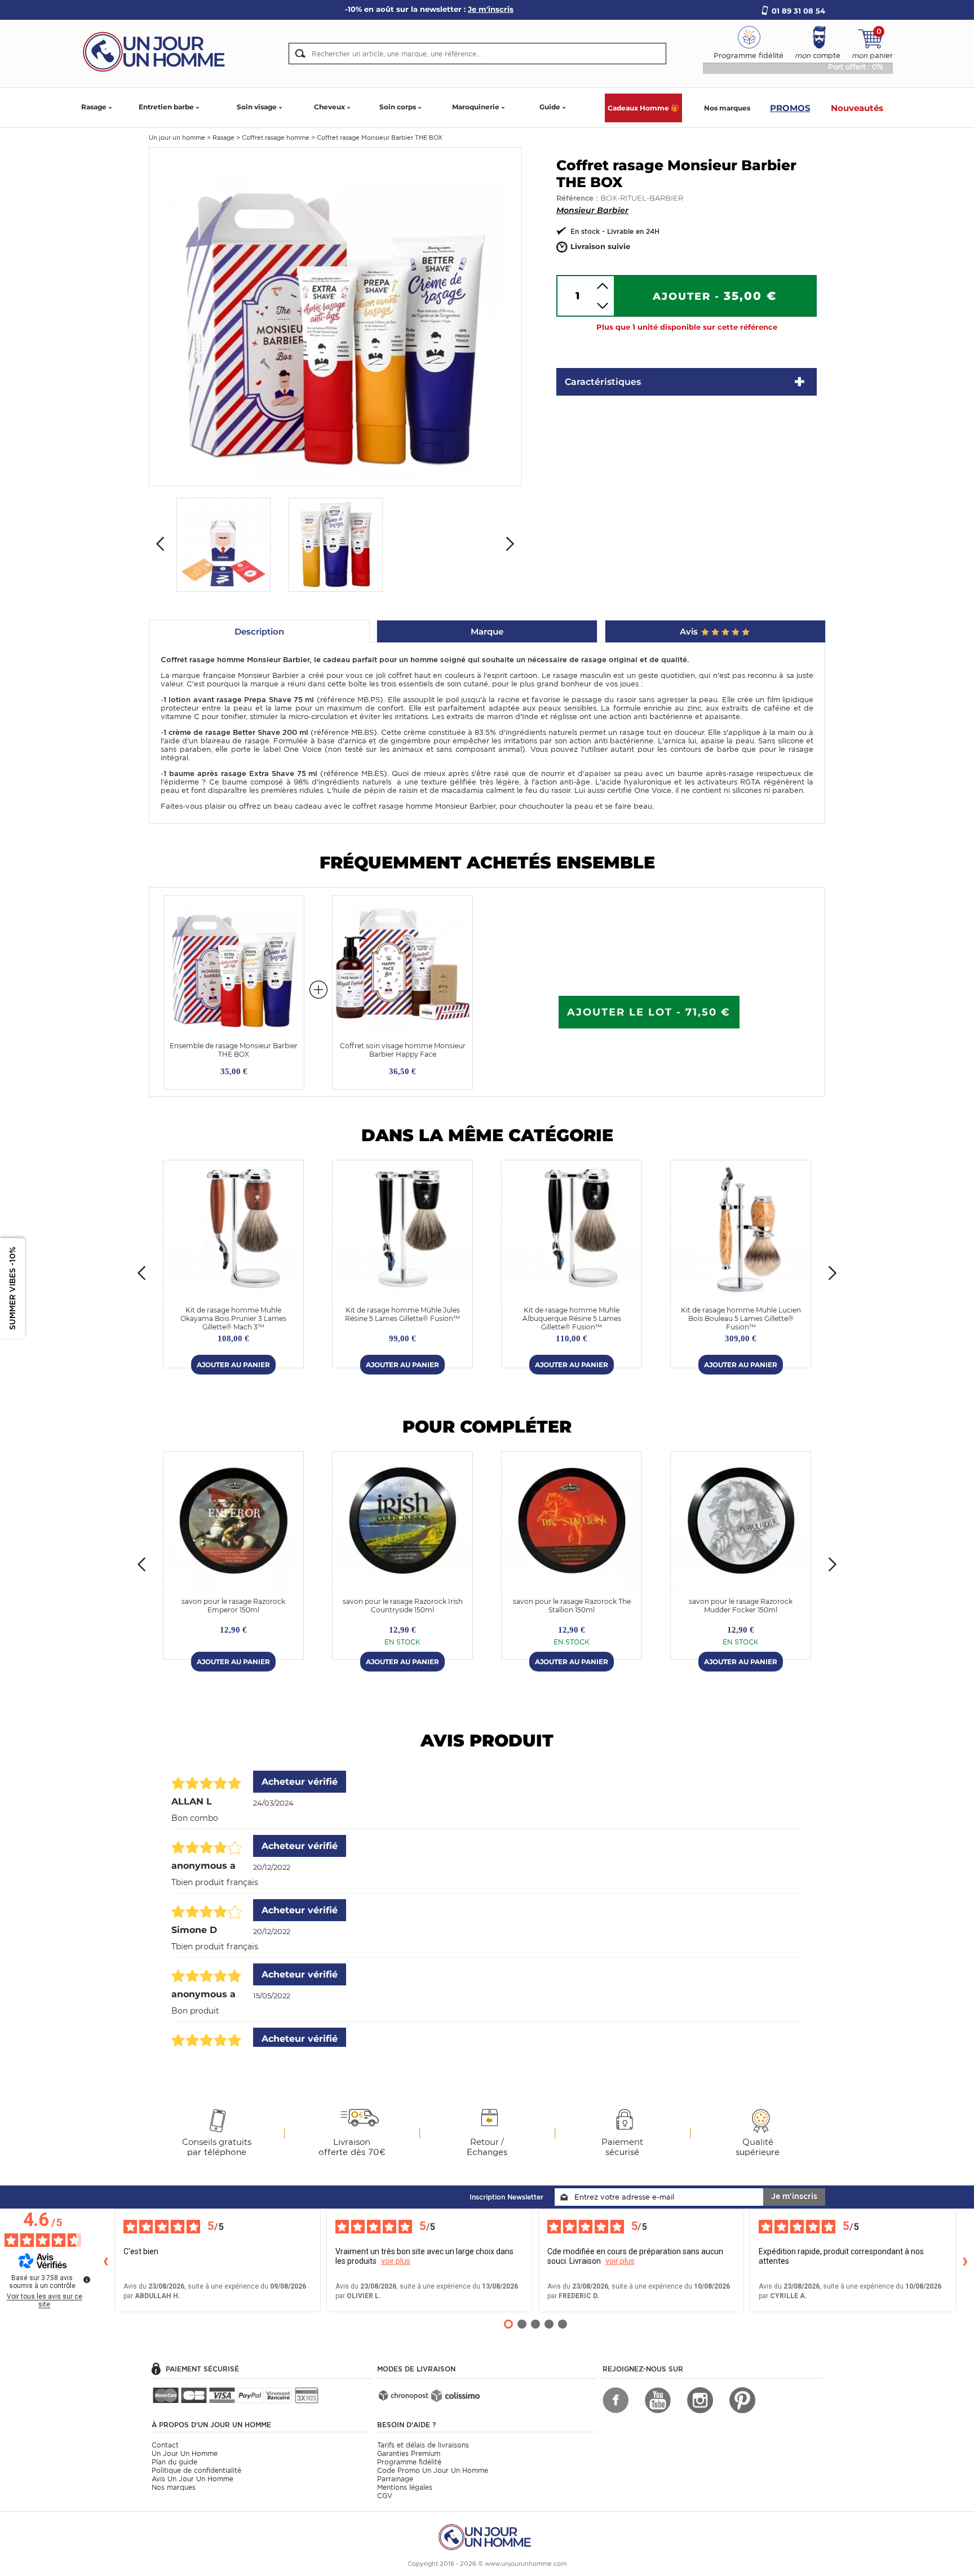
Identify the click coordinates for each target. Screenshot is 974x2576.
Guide (550, 107)
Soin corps (398, 107)
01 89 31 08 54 (798, 11)
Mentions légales (405, 2487)
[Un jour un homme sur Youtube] (658, 2400)
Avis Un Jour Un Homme (192, 2479)
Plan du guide (174, 2462)
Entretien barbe (166, 107)
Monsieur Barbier (592, 210)
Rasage (94, 107)
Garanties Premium (409, 2453)
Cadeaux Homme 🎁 (643, 108)
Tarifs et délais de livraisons (423, 2445)
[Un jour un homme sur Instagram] (700, 2400)
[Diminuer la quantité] (603, 306)
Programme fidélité (409, 2462)
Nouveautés (857, 108)
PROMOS (790, 108)
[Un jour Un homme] (157, 51)
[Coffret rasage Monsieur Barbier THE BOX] (335, 316)
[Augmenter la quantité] (603, 286)
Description (259, 631)
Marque (487, 631)
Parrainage (395, 2479)
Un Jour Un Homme (185, 2453)
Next (510, 544)
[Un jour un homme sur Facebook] (616, 2400)
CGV (385, 2496)
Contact (165, 2445)
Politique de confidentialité (196, 2470)
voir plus (396, 2261)
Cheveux (329, 107)
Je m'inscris (794, 2196)
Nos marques (727, 108)
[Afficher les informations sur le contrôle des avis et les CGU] (87, 2280)
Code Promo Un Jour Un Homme (433, 2470)
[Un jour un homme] (487, 2536)
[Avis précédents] (105, 2260)
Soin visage (257, 107)
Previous (160, 544)
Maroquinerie (476, 107)
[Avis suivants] (965, 2260)
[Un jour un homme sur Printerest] (742, 2400)
